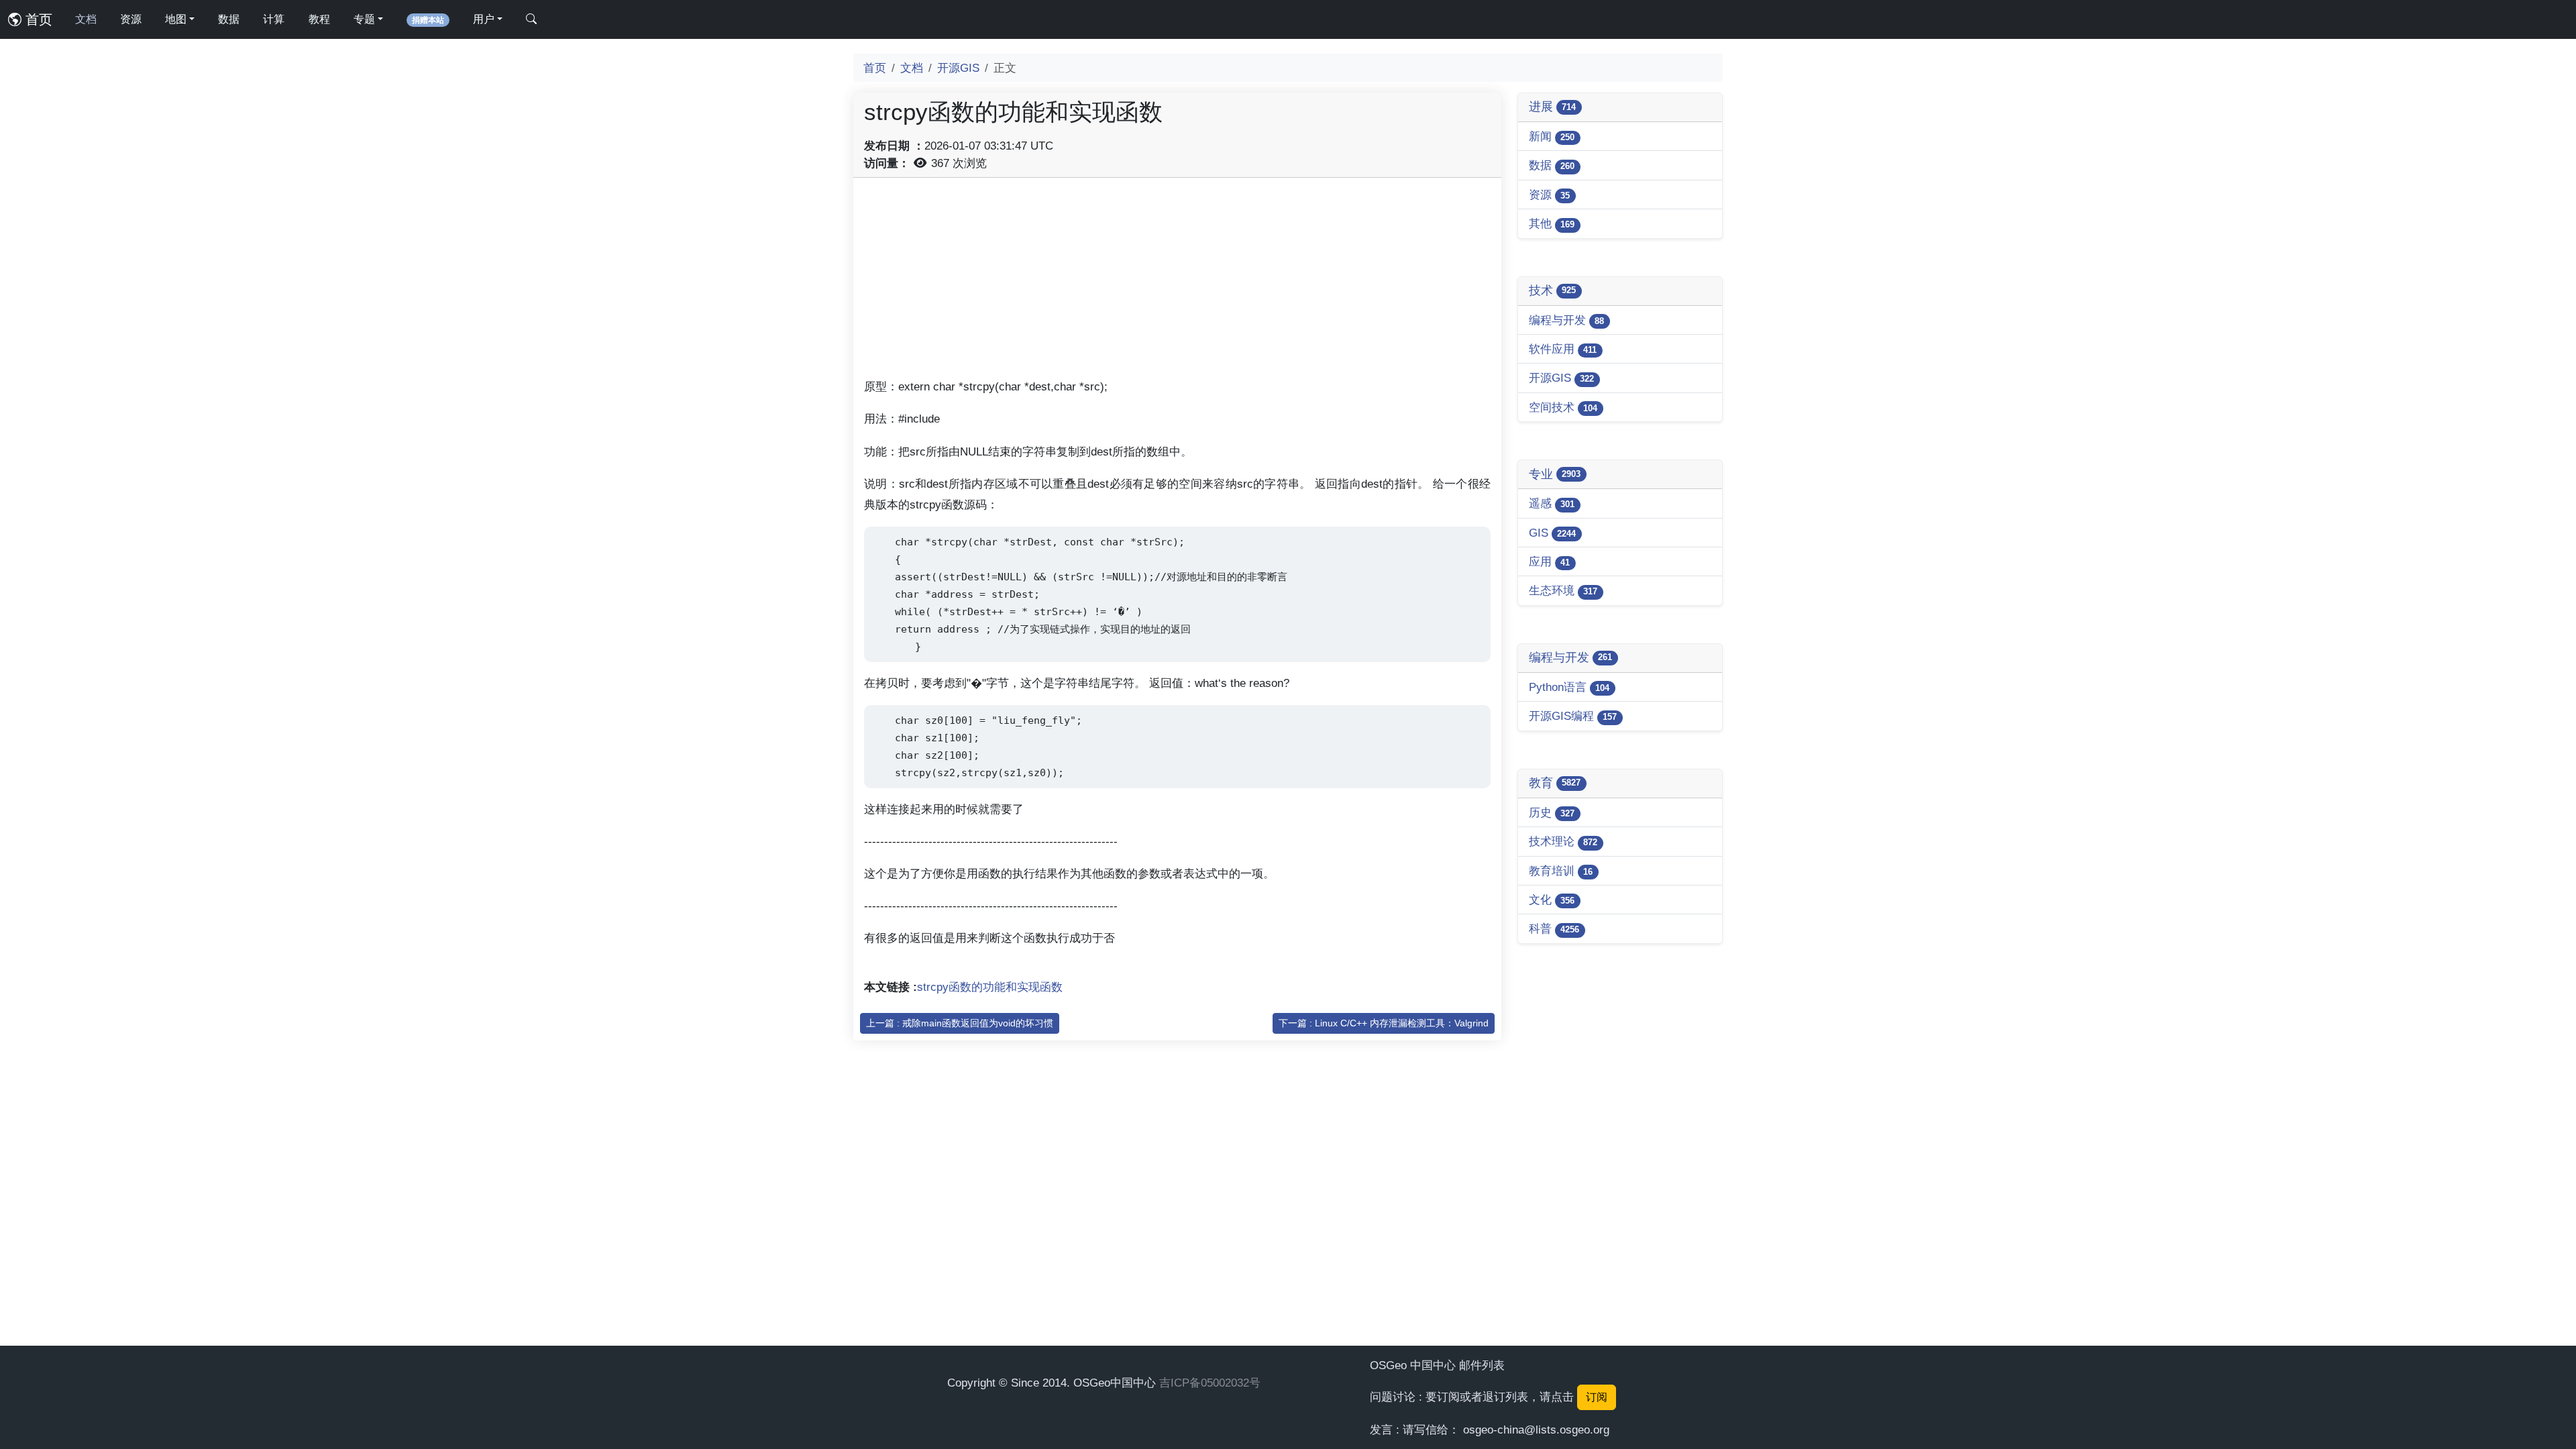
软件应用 (1563, 349)
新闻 (1552, 136)
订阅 (1597, 1397)
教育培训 (1561, 871)
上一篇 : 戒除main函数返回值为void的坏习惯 (960, 1023)
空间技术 (1563, 407)
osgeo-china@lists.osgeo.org (1536, 1430)
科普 (1554, 928)
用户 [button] (484, 19)
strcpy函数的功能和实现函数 (990, 987)
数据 (229, 19)
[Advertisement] (1177, 282)
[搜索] (531, 19)
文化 (1552, 900)
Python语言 (1569, 687)
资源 (131, 19)
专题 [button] (364, 19)
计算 (274, 19)
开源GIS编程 (1573, 716)
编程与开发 (1566, 320)
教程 (319, 19)
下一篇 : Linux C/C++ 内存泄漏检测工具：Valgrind (1384, 1023)
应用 (1549, 561)
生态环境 (1563, 590)
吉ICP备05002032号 (1210, 1383)
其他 (1552, 223)
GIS (1552, 533)
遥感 (1552, 503)
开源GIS (958, 68)
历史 (1552, 812)
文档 (86, 19)
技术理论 (1563, 841)
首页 (37, 19)
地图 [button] (176, 19)
